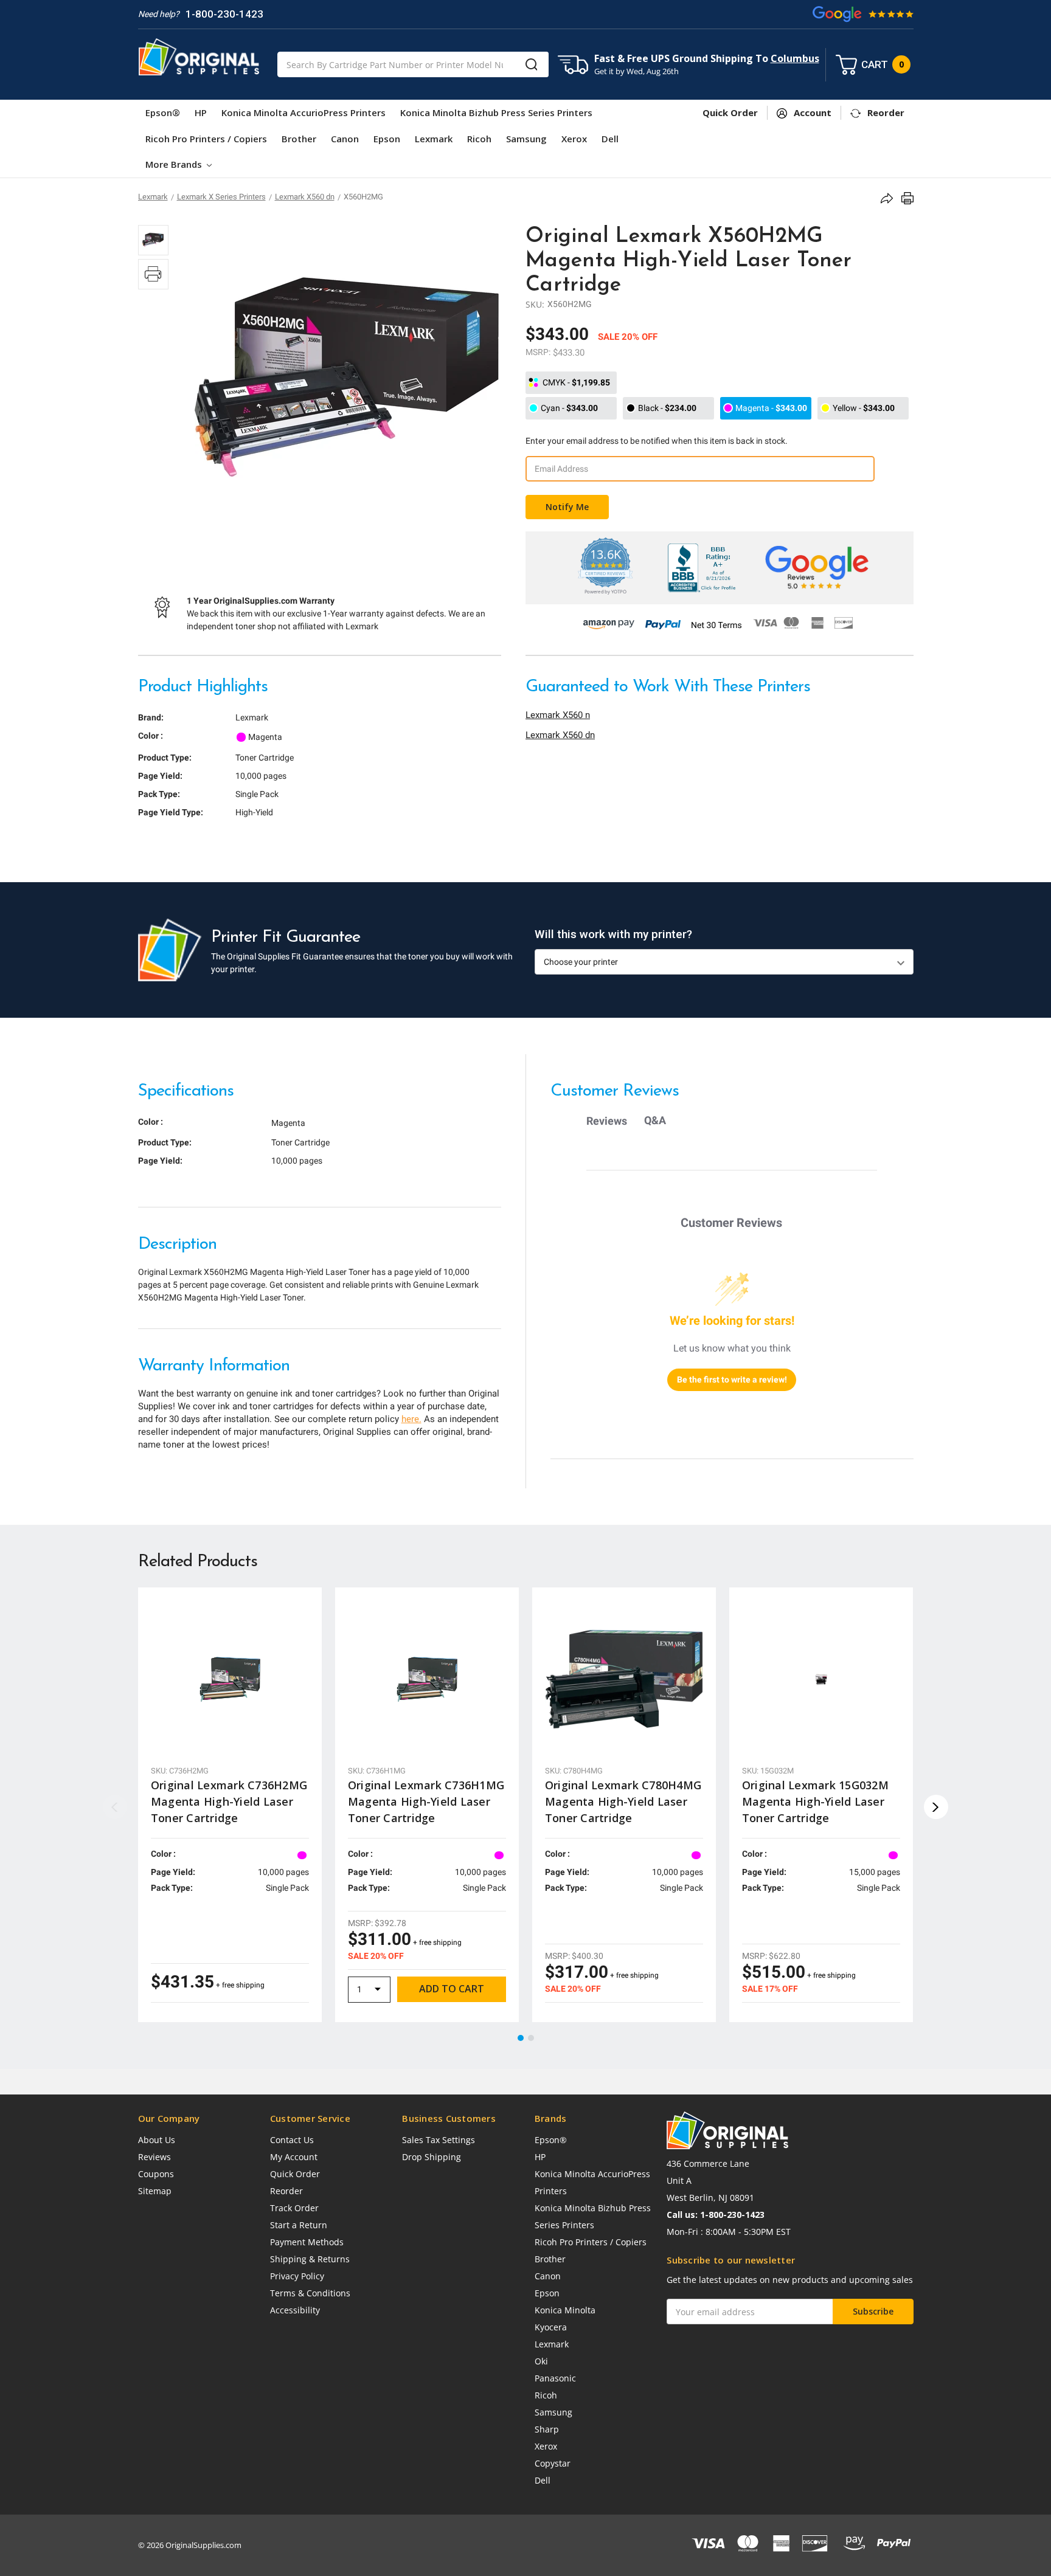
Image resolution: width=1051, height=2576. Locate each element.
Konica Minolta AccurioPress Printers (304, 112)
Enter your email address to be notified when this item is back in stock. (657, 441)
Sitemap (155, 2191)
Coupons (156, 2174)
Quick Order (295, 2174)
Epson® (163, 112)
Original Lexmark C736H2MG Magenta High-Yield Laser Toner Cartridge (229, 1801)
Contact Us (292, 2140)
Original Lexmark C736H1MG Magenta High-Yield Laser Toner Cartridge (426, 1801)
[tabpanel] (230, 1804)
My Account (294, 2157)
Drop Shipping (432, 2157)
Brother (299, 139)
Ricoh (479, 139)
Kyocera (551, 2327)
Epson (387, 139)
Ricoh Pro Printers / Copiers (206, 139)
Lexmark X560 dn (560, 735)
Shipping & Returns (310, 2259)
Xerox (574, 139)
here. (411, 1419)
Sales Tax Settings (439, 2140)
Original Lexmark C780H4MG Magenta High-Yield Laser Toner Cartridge (623, 1801)
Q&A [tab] (655, 1120)
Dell (610, 139)
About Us (157, 2140)
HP (201, 112)
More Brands (175, 164)
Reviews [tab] (607, 1121)
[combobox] (413, 64)
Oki (541, 2361)
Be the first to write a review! (732, 1380)
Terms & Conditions (310, 2293)
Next (936, 1807)
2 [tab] (532, 2039)
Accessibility (295, 2310)
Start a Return (299, 2225)
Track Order (294, 2208)
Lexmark (434, 139)
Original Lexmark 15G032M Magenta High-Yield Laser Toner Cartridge (815, 1801)
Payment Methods (307, 2242)
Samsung (526, 139)
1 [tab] (521, 2039)
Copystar (553, 2463)
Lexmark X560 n (558, 715)
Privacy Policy (297, 2276)
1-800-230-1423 (224, 14)
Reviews (154, 2157)
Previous (115, 1807)
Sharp (547, 2429)
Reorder (286, 2191)
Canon (345, 139)
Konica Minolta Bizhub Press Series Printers (496, 112)
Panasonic (555, 2378)
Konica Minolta (565, 2310)
